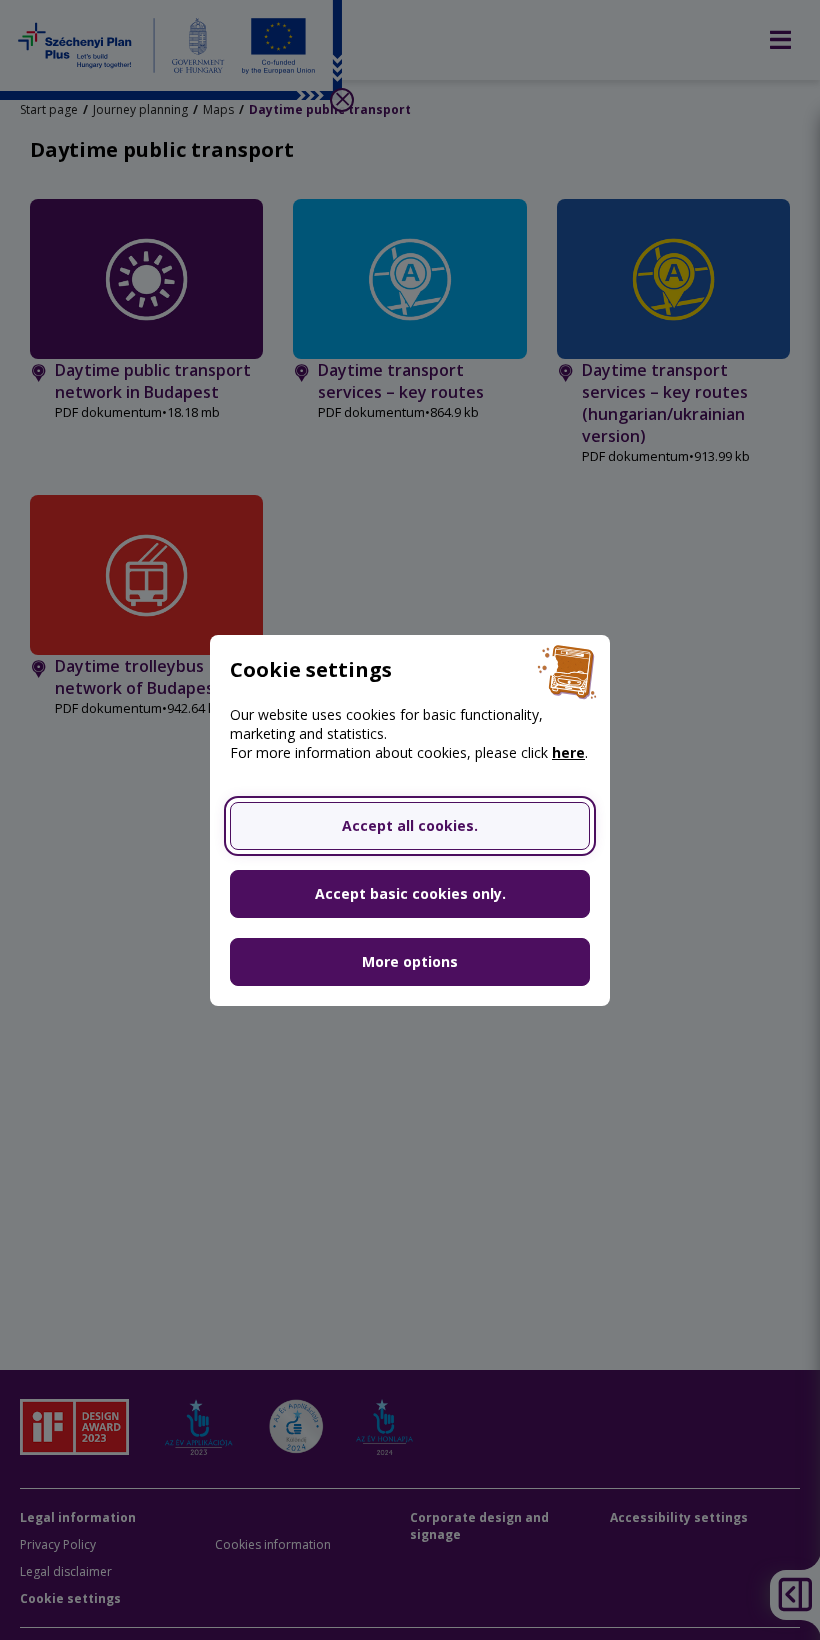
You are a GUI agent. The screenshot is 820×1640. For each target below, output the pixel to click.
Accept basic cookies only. (410, 893)
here (568, 752)
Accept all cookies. (410, 825)
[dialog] (410, 820)
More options (410, 961)
